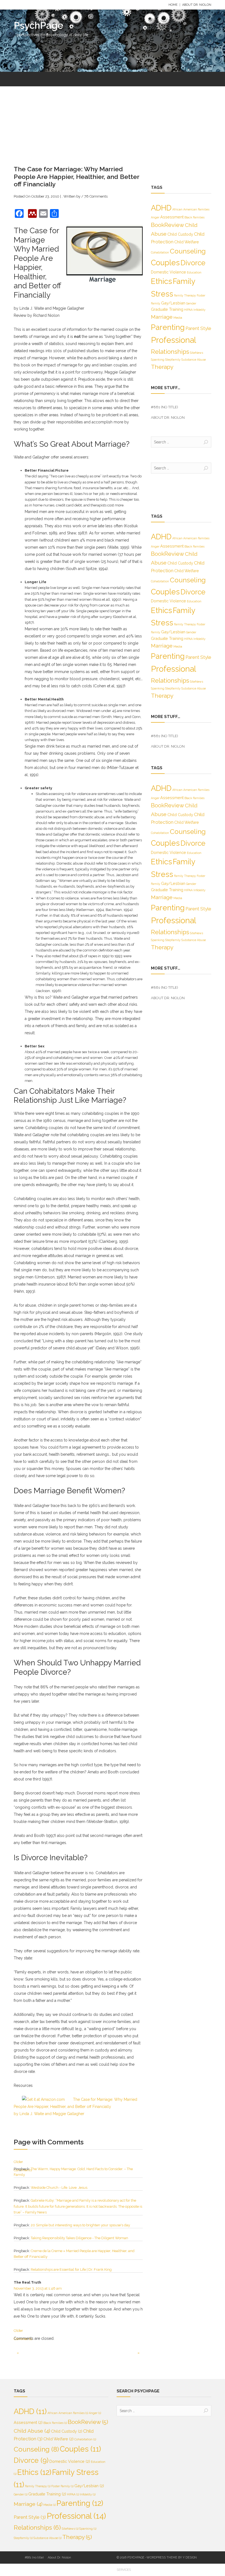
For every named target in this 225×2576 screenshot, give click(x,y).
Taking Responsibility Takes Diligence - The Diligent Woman (79, 2238)
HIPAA (188, 310)
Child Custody (180, 234)
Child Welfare (187, 242)
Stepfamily (173, 360)
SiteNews (196, 353)
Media (178, 318)
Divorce (193, 263)
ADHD (161, 208)
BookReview (168, 225)
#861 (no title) (164, 407)
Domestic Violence (168, 272)
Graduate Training (167, 309)
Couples (165, 263)
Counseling (188, 251)
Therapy (162, 367)
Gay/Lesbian (173, 303)
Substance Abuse (194, 360)
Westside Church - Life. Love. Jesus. (59, 2188)
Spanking (158, 360)
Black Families (194, 217)
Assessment (172, 217)
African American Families (191, 209)
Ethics (161, 281)
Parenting (168, 327)
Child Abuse (32, 2431)
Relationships (170, 352)
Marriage (162, 317)
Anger (155, 217)
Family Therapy (185, 295)
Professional (174, 340)
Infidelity (199, 310)
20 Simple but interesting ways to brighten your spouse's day (80, 2225)
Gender (191, 303)
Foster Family (62, 2486)
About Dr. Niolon (197, 5)
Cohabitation (160, 252)
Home (173, 5)
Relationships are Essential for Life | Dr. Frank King (71, 2269)
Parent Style (198, 328)
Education (194, 272)
